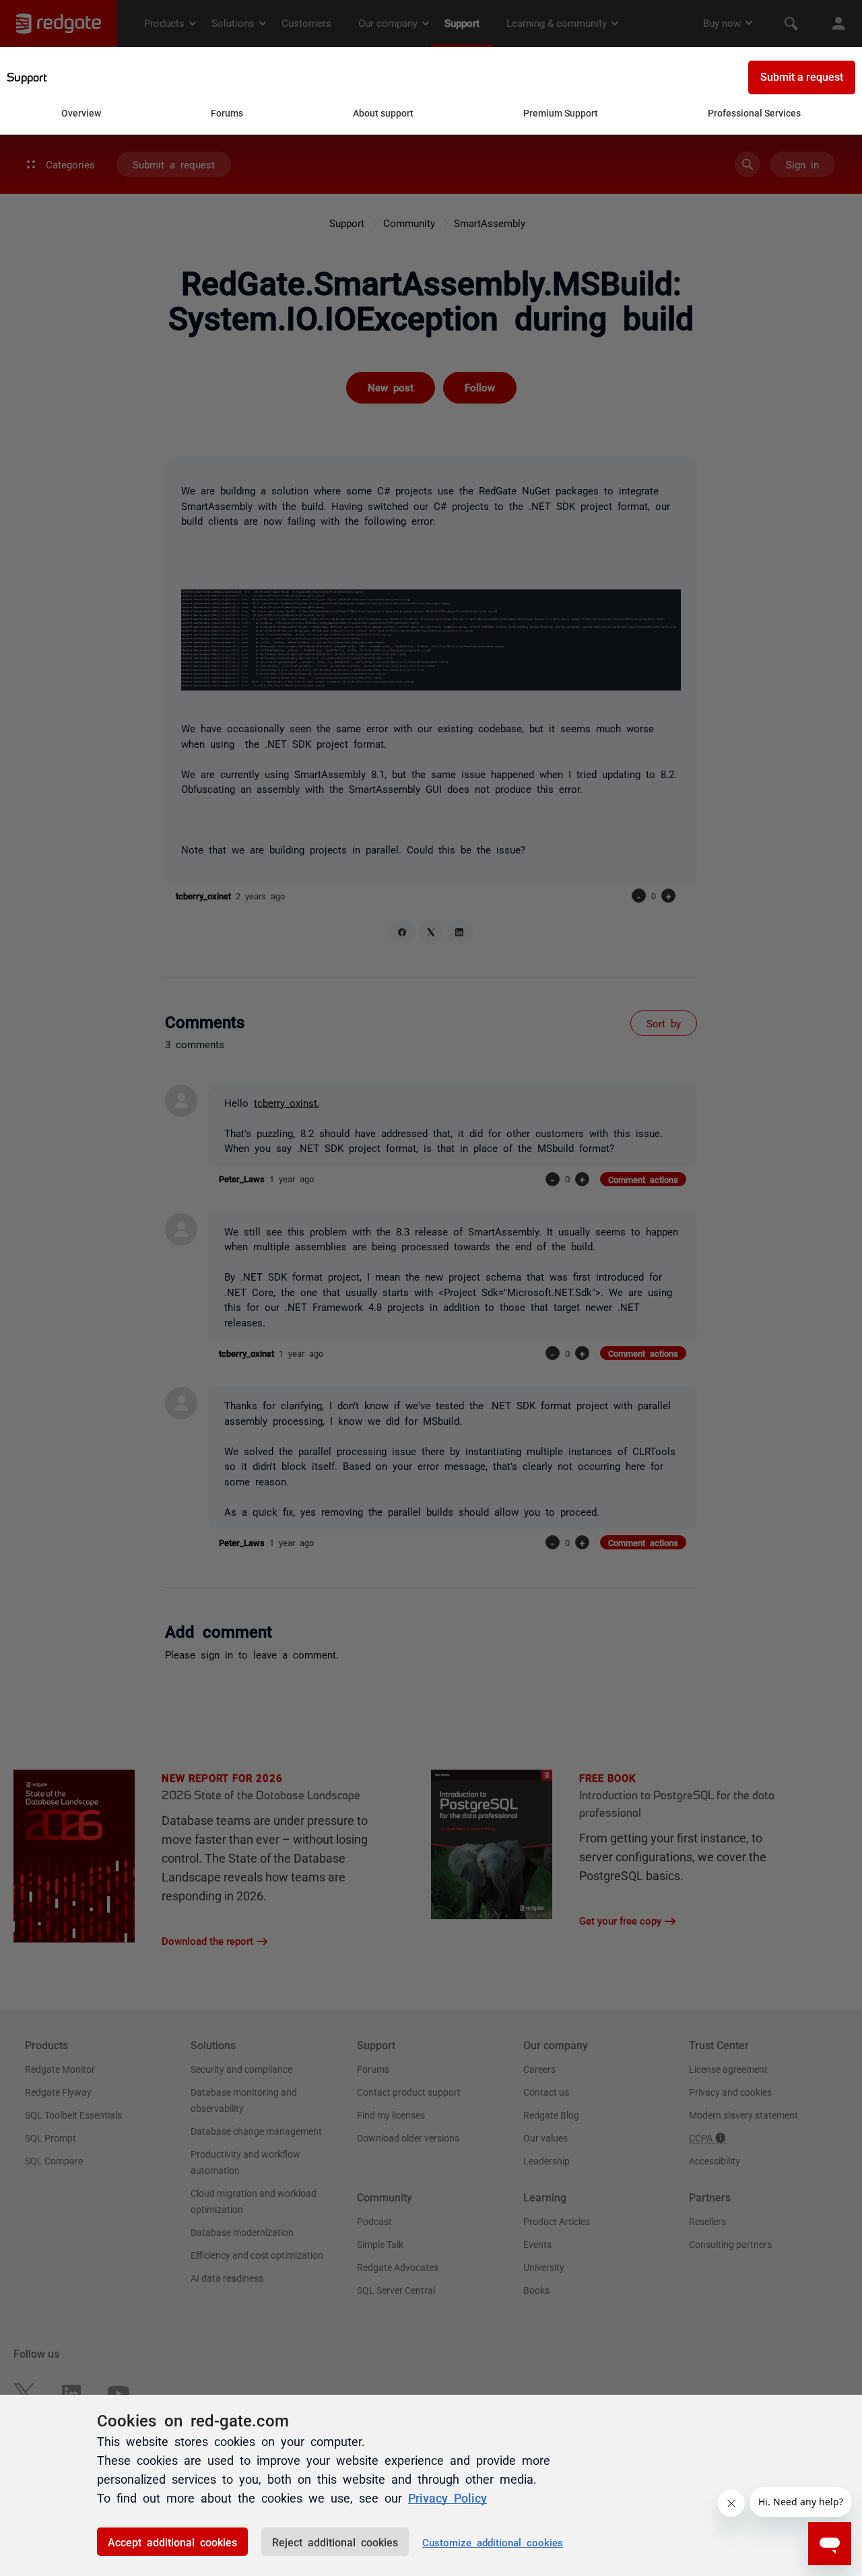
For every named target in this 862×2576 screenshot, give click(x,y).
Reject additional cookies (335, 2542)
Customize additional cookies (493, 2542)
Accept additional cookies (172, 2542)
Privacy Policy (447, 2497)
